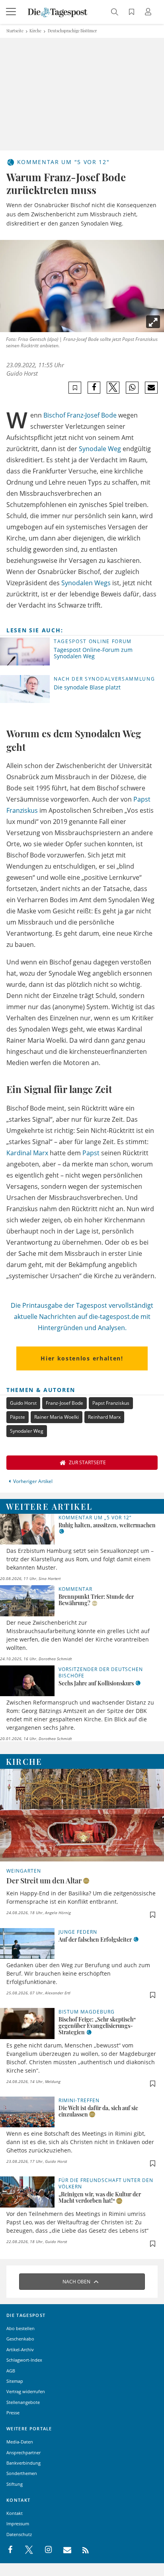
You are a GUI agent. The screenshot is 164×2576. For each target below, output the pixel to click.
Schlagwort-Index (24, 2360)
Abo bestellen (20, 2328)
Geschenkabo (20, 2339)
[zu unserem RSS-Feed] (81, 2550)
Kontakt (15, 2513)
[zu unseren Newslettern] (63, 2550)
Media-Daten (20, 2442)
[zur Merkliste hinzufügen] (75, 388)
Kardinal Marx (27, 1153)
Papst (91, 1153)
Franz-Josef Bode (64, 1403)
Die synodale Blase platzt (87, 687)
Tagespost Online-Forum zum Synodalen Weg (93, 653)
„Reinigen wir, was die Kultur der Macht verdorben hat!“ (100, 2197)
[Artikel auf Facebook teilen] (94, 388)
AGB (11, 2371)
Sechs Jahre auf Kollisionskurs (96, 1683)
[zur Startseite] (58, 12)
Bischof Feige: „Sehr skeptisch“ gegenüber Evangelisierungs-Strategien (97, 2026)
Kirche (35, 31)
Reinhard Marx (104, 1417)
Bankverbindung (23, 2463)
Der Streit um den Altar (44, 1881)
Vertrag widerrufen (26, 2391)
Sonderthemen (22, 2473)
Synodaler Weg (27, 1431)
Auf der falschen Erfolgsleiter (95, 1939)
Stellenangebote (23, 2402)
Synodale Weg (100, 449)
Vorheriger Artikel (33, 1481)
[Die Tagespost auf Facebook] (11, 2550)
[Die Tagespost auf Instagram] (44, 2550)
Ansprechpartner (23, 2452)
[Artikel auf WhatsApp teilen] (132, 388)
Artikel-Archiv (20, 2349)
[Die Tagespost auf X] (25, 2550)
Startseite (15, 31)
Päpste (18, 1417)
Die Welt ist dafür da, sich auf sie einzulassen (98, 2111)
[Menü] (12, 12)
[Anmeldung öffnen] (149, 13)
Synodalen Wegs (86, 583)
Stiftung (15, 2484)
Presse (13, 2413)
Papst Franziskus (111, 1403)
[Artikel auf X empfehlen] (113, 388)
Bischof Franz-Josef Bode (80, 415)
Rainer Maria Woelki (57, 1417)
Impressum (18, 2524)
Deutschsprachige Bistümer (72, 31)
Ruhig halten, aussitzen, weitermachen (107, 1525)
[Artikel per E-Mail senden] (151, 388)
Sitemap (15, 2381)
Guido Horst (22, 373)
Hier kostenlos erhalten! (82, 1358)
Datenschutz (19, 2534)
